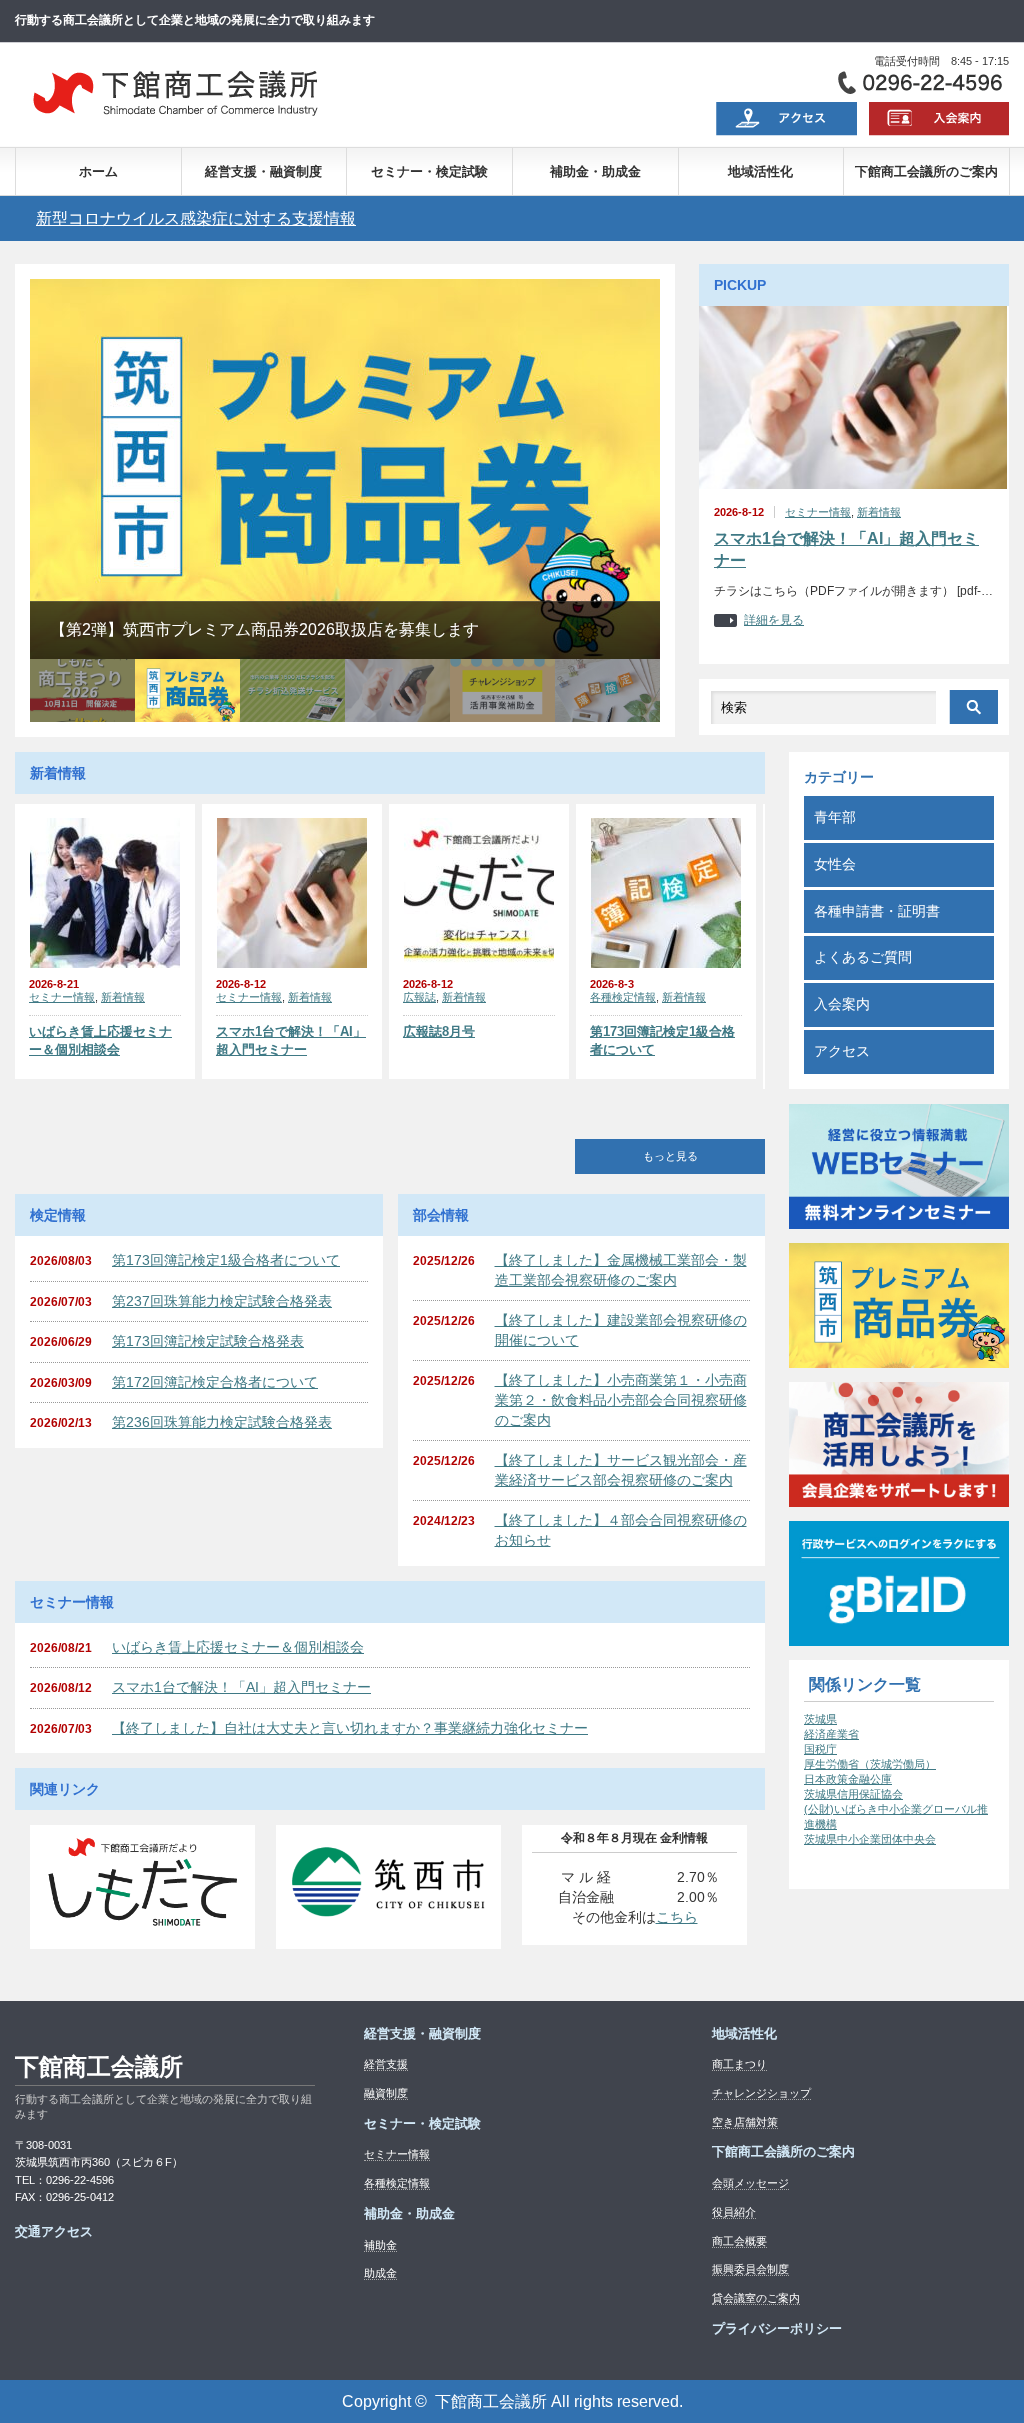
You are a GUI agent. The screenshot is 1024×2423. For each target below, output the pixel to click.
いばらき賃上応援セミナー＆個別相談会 (100, 1040)
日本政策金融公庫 (848, 1779)
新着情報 (879, 512)
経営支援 (386, 2064)
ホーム (98, 171)
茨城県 (820, 1719)
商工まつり (739, 2064)
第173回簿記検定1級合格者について (662, 1040)
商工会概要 (739, 2241)
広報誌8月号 (439, 1031)
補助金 (380, 2245)
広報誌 (419, 997)
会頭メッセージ (750, 2183)
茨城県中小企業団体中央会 (870, 1839)
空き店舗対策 (745, 2122)
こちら (677, 1917)
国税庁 (820, 1749)
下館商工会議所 (99, 2066)
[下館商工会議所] (174, 117)
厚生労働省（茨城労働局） (870, 1764)
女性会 (835, 864)
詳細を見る (774, 620)
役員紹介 (734, 2212)
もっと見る (670, 1156)
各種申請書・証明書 (877, 911)
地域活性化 (760, 171)
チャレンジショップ (761, 2093)
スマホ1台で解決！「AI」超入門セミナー (846, 549)
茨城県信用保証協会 (853, 1794)
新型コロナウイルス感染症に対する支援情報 (196, 218)
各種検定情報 (623, 997)
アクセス (842, 1051)
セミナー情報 (818, 512)
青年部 (835, 817)
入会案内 (842, 1004)
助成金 (380, 2273)
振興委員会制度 (750, 2269)
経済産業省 (831, 1734)
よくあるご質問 (863, 957)
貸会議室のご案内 (756, 2298)
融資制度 (386, 2093)
